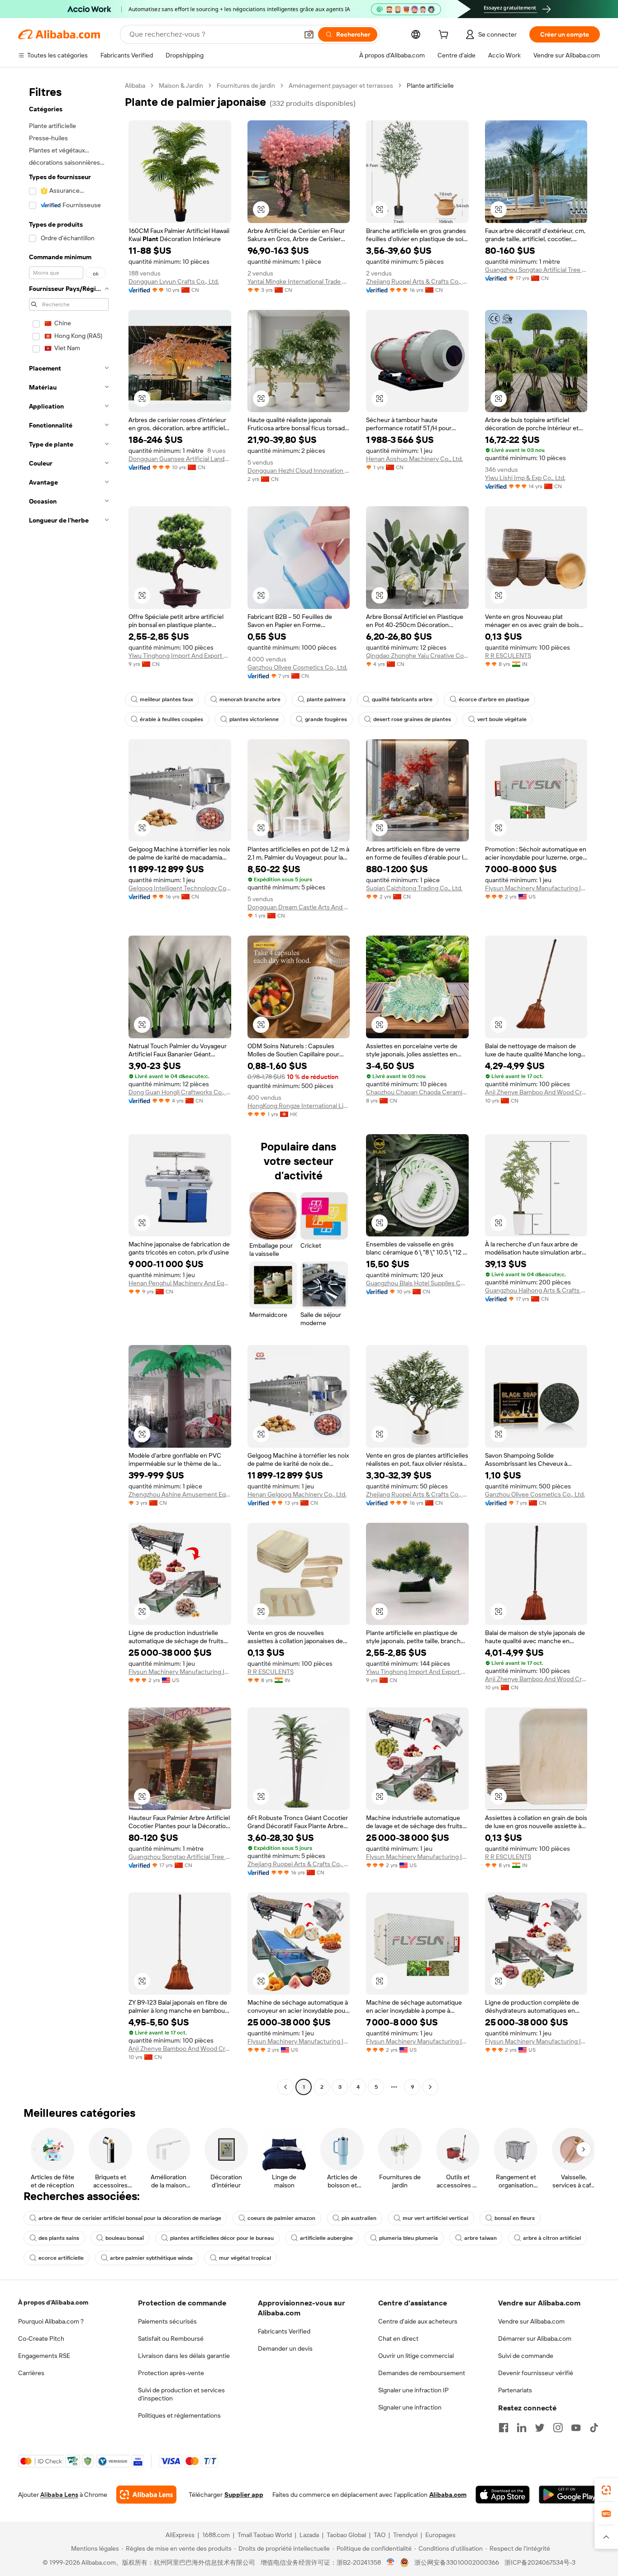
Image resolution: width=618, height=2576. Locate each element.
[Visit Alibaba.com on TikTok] (594, 2428)
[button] (309, 34)
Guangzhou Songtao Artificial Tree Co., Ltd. (536, 270)
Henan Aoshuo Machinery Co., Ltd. (414, 459)
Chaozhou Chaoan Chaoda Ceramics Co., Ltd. (417, 1092)
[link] (606, 2490)
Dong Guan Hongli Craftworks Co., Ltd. (180, 1092)
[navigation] (69, 1087)
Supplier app (244, 2495)
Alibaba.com (448, 2495)
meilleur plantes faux (166, 699)
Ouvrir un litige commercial (416, 2356)
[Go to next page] (430, 2087)
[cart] (445, 36)
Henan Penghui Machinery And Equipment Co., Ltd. (180, 1283)
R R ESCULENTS (508, 656)
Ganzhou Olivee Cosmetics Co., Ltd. (297, 667)
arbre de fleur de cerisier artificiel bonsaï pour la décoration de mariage (130, 2218)
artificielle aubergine (326, 2238)
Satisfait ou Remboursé (171, 2338)
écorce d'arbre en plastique (494, 699)
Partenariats (515, 2390)
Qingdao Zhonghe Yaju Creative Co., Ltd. (417, 656)
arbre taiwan (480, 2238)
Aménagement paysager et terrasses (341, 86)
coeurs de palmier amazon (281, 2218)
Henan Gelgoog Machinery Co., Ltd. (297, 1494)
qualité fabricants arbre (402, 699)
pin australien (359, 2218)
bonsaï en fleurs (515, 2218)
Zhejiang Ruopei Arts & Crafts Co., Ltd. (417, 281)
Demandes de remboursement (422, 2373)
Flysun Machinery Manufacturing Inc (536, 888)
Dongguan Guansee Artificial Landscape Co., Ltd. (180, 459)
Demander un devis (285, 2348)
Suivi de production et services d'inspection (181, 2394)
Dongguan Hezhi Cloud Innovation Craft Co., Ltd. (299, 471)
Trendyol (405, 2535)
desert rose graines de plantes (412, 719)
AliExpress (180, 2535)
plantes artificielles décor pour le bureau (222, 2238)
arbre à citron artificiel (552, 2238)
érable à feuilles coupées (171, 719)
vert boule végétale (502, 719)
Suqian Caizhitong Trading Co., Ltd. (414, 888)
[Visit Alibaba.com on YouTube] (576, 2428)
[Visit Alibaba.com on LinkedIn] (522, 2428)
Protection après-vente (171, 2373)
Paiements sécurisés (167, 2321)
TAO (380, 2535)
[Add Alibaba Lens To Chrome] (146, 2495)
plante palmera (326, 699)
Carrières (31, 2373)
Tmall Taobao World (265, 2535)
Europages (440, 2535)
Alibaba (135, 86)
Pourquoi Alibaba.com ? (51, 2321)
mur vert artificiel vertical (435, 2218)
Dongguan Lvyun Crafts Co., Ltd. (174, 281)
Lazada (309, 2535)
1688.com (216, 2535)
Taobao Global (346, 2535)
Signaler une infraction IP (414, 2390)
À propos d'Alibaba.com (53, 2302)
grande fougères (326, 719)
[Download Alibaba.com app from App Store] (503, 2495)
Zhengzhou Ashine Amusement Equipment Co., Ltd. (180, 1494)
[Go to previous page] (285, 2087)
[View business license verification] (391, 2562)
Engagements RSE (44, 2356)
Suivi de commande (526, 2356)
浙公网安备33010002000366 (457, 2562)
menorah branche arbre (250, 699)
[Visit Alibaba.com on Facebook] (504, 2428)
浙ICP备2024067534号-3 (540, 2562)
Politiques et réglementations (179, 2415)
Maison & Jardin (181, 86)
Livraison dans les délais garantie (184, 2356)
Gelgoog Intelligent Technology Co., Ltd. (180, 888)
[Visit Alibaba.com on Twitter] (540, 2428)
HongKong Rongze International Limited (299, 1106)
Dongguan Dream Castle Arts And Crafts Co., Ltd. (299, 907)
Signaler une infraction (410, 2407)
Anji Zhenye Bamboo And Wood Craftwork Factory (536, 1092)
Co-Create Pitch (41, 2338)
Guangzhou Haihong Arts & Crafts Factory (536, 1290)
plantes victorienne (254, 719)
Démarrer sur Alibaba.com (535, 2338)
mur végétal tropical (245, 2258)
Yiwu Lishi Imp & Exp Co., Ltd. (525, 478)
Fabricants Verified (284, 2331)
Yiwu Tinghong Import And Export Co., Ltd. (180, 656)
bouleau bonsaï (125, 2238)
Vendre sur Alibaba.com (531, 2321)
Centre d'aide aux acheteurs (418, 2321)
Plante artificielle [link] (430, 86)
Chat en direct (398, 2338)
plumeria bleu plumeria (409, 2238)
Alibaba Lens (59, 2495)
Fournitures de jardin (246, 86)
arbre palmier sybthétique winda (151, 2258)
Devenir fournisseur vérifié (536, 2373)
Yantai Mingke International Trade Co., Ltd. (299, 281)
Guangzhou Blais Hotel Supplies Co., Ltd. (417, 1283)
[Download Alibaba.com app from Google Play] (569, 2495)
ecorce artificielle (61, 2258)
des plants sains (59, 2238)
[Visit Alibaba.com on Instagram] (558, 2428)
